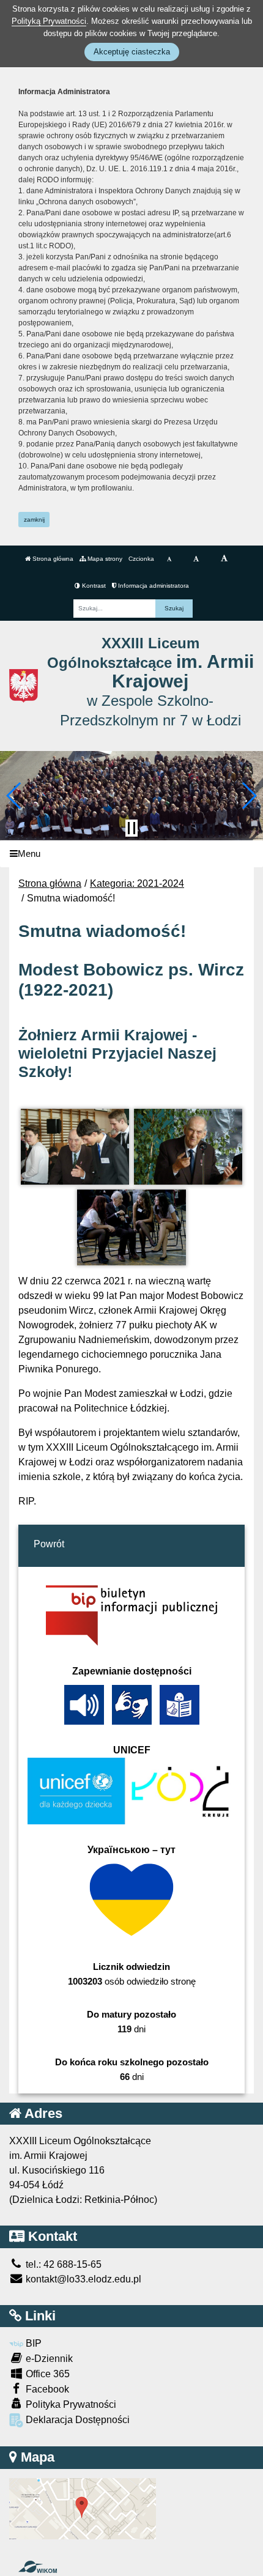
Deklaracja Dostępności (76, 2420)
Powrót (49, 1544)
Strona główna (52, 559)
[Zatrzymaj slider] (131, 828)
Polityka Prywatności (70, 2404)
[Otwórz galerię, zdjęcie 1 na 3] (75, 1147)
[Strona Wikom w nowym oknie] (38, 2567)
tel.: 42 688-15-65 (62, 2264)
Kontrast (93, 586)
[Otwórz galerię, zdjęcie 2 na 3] (188, 1147)
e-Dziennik (48, 2359)
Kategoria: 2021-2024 (137, 883)
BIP (32, 2343)
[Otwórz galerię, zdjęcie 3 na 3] (131, 1227)
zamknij (34, 520)
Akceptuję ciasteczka (132, 52)
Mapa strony (104, 559)
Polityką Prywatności (49, 21)
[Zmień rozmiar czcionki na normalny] (169, 559)
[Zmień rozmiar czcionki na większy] (196, 559)
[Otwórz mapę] (83, 2508)
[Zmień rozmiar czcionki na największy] (224, 559)
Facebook (46, 2389)
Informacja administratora (153, 586)
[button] (14, 796)
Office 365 (46, 2374)
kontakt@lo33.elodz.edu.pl (82, 2279)
